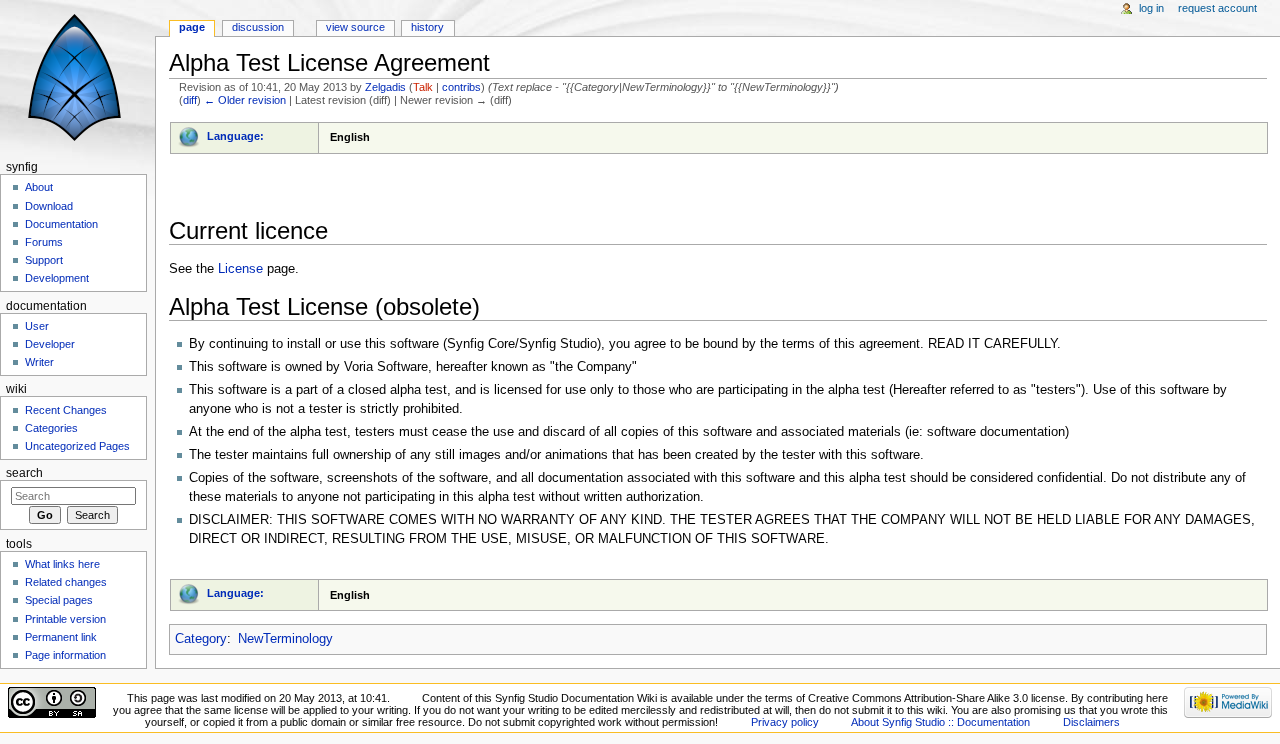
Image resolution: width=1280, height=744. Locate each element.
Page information (65, 655)
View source (355, 27)
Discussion (258, 27)
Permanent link (61, 637)
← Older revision (245, 100)
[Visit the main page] (77, 77)
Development (57, 278)
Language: (235, 136)
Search (24, 473)
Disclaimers (1091, 722)
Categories (51, 428)
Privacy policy (785, 722)
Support (44, 260)
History (427, 27)
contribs (461, 87)
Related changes (66, 582)
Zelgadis (385, 87)
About (39, 187)
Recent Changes (66, 410)
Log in (1151, 8)
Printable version (65, 619)
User (37, 326)
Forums (44, 242)
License (240, 269)
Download (49, 206)
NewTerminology (285, 639)
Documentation (61, 224)
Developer (50, 344)
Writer (39, 362)
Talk (423, 87)
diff (190, 100)
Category (201, 639)
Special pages (59, 600)
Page (192, 27)
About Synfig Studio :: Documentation (940, 722)
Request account (1217, 8)
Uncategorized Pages (77, 446)
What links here (62, 564)
